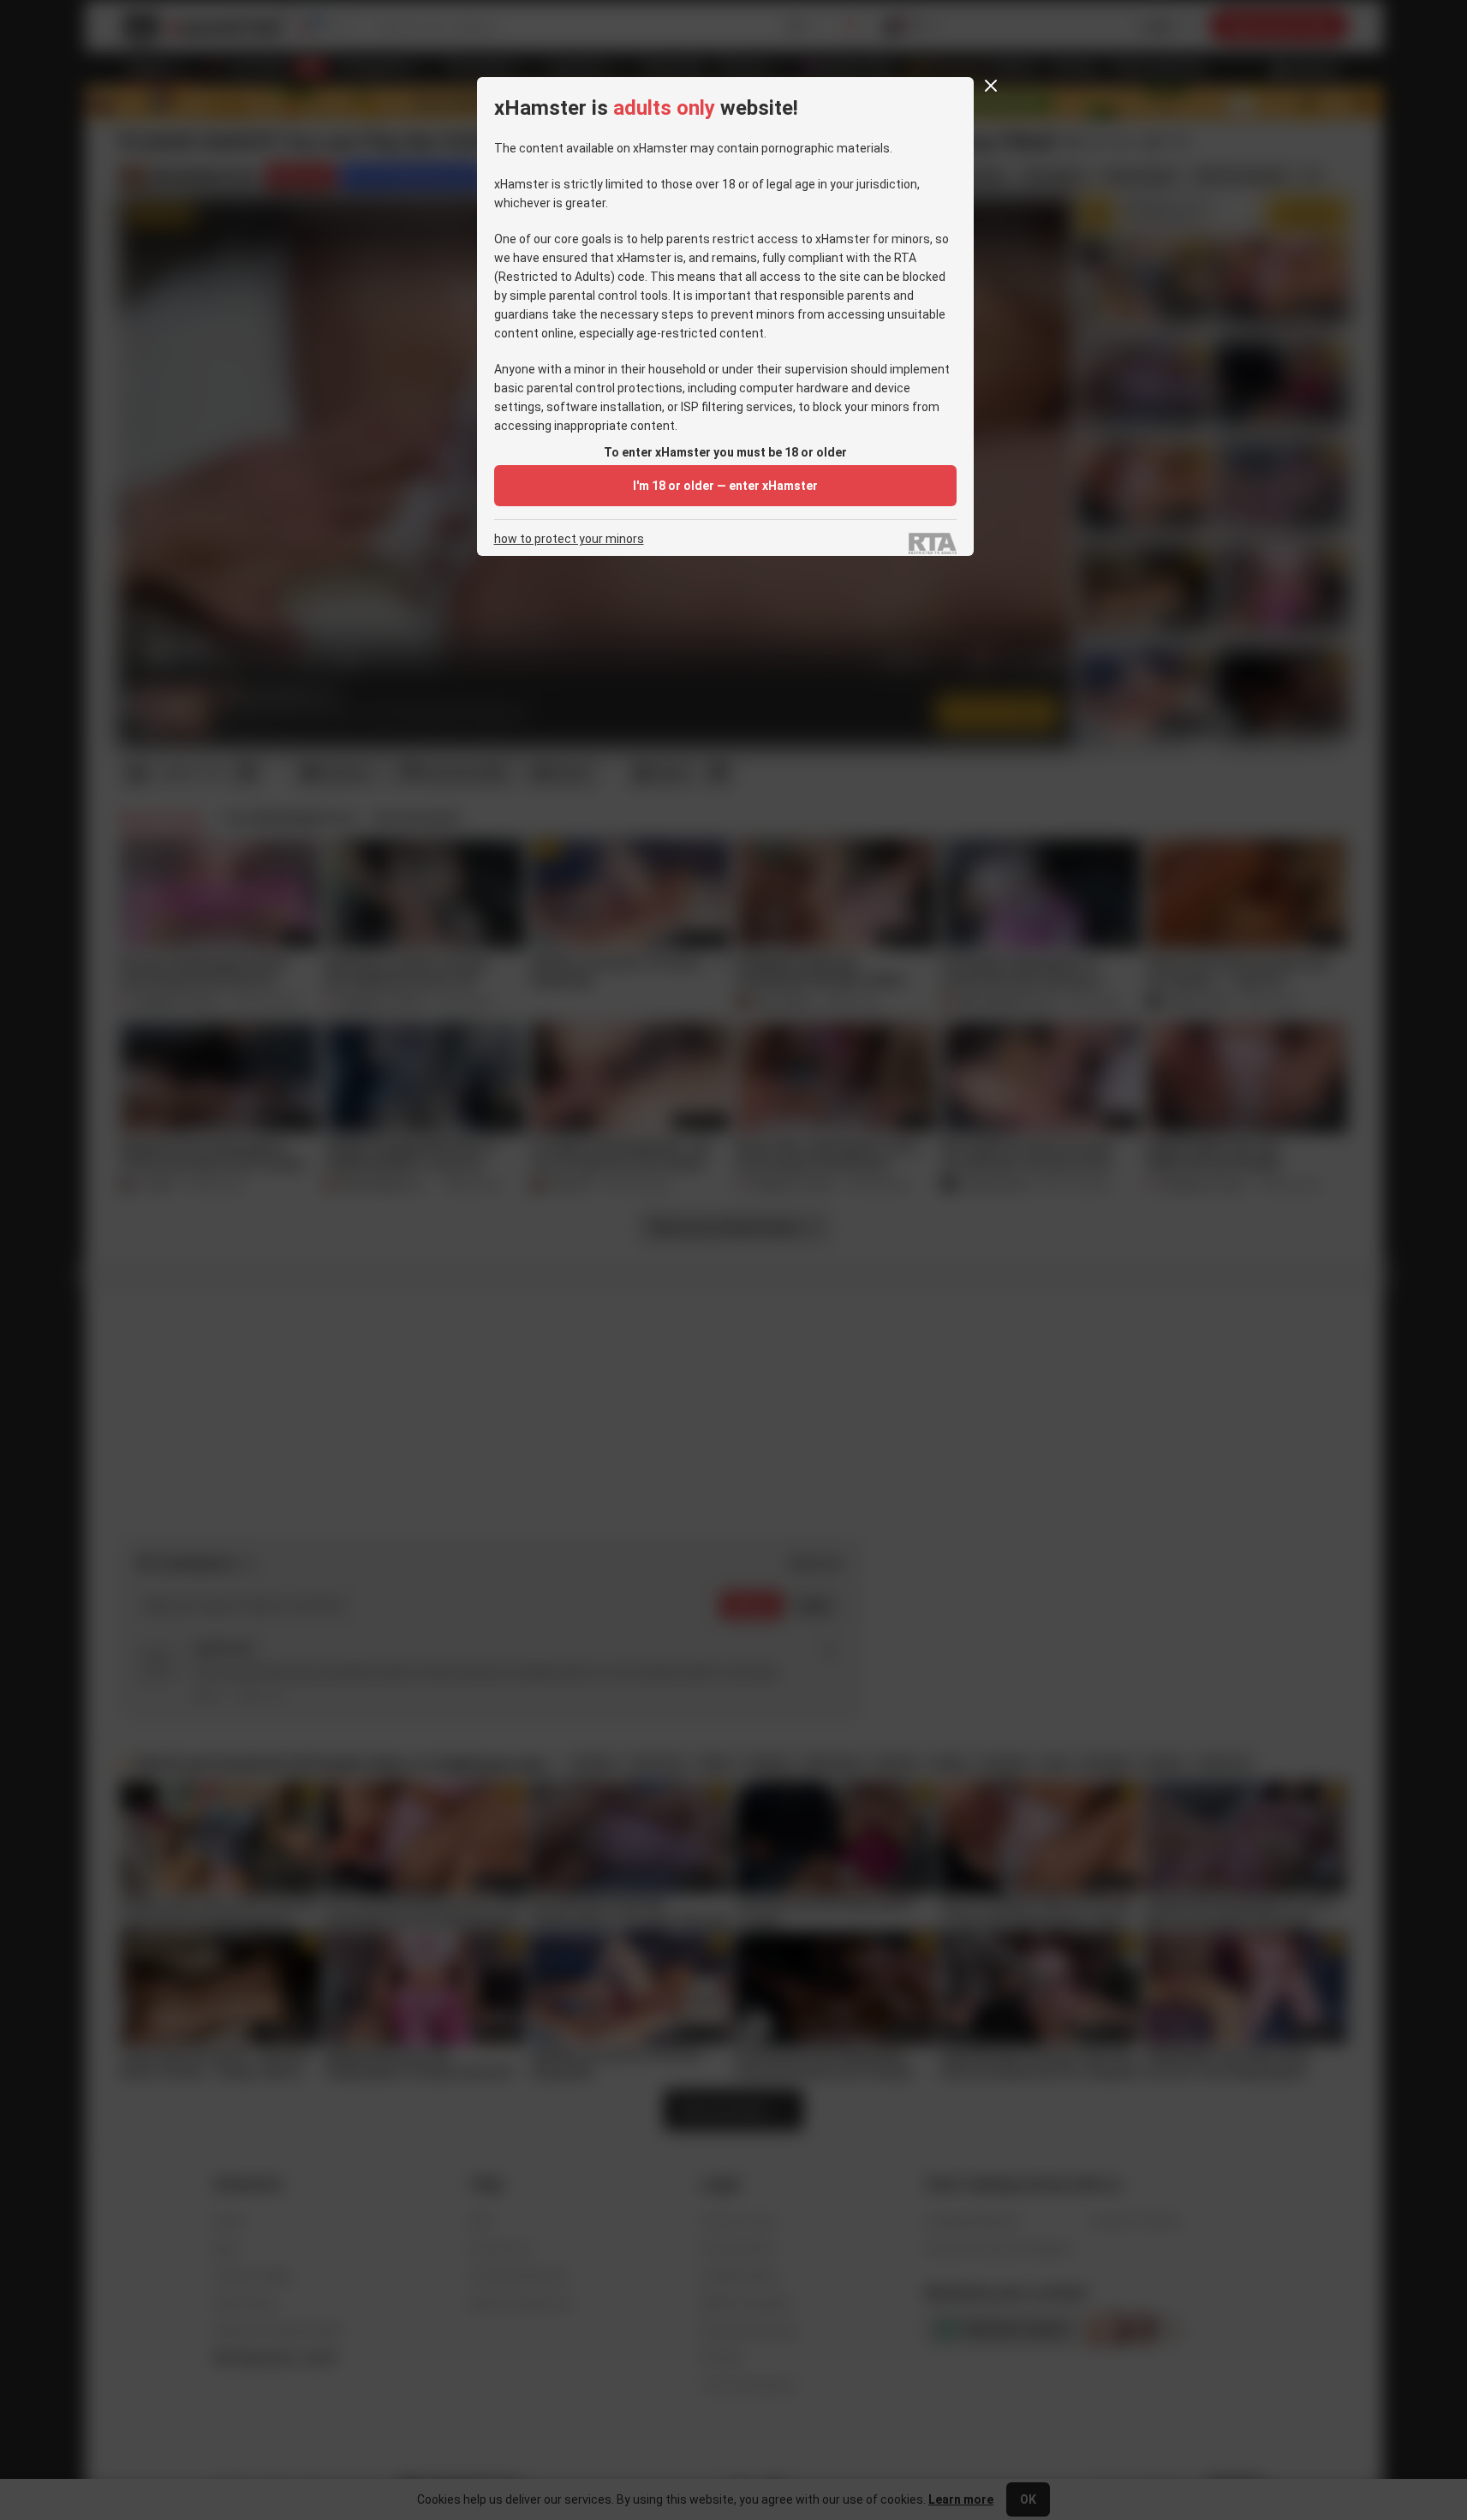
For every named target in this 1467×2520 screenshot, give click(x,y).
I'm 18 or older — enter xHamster (725, 486)
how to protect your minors (569, 539)
